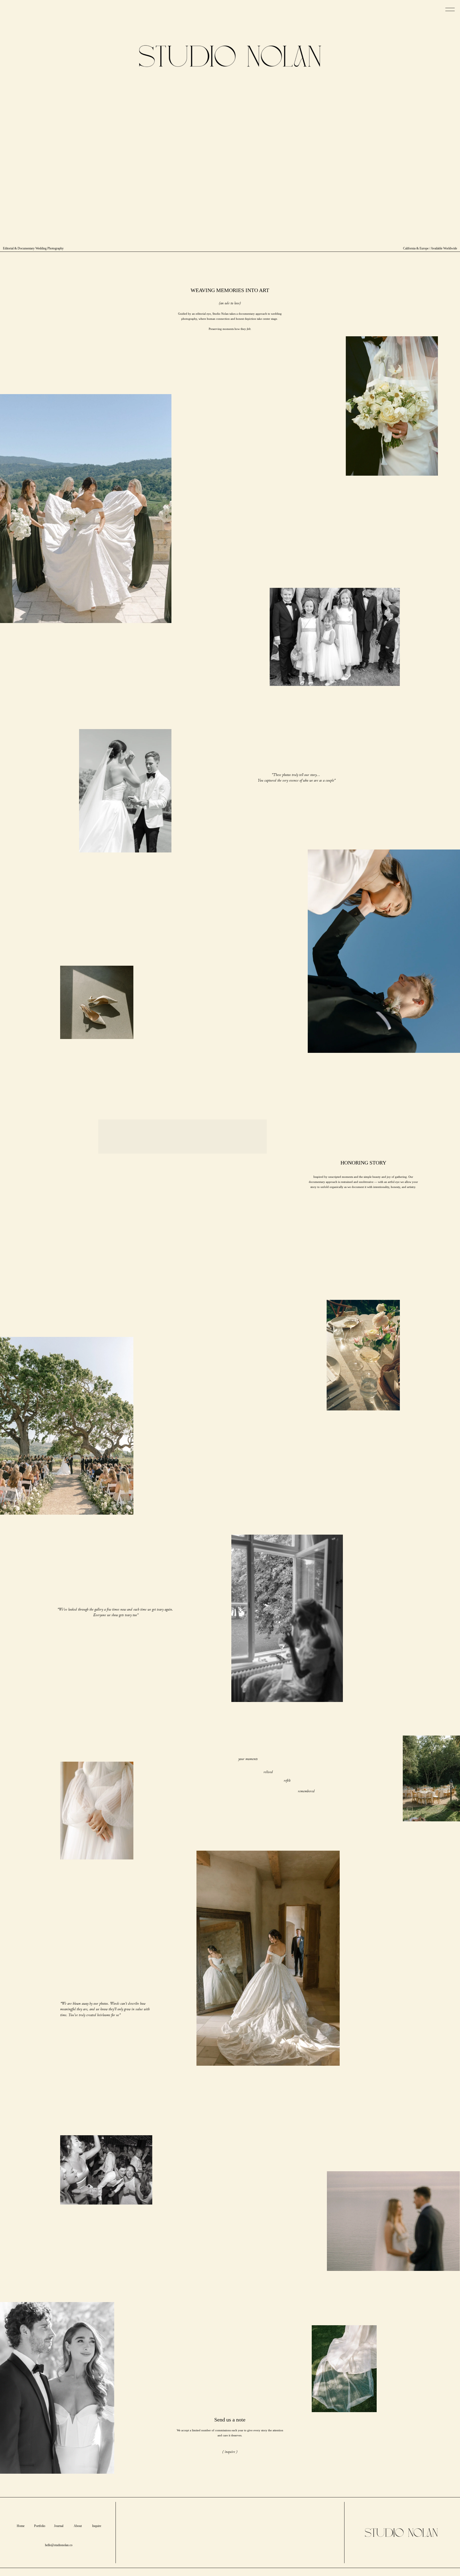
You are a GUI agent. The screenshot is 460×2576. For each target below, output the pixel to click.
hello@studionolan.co (59, 2545)
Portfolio (40, 2526)
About (78, 2526)
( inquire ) (230, 2452)
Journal (59, 2526)
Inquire (97, 2526)
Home (21, 2526)
